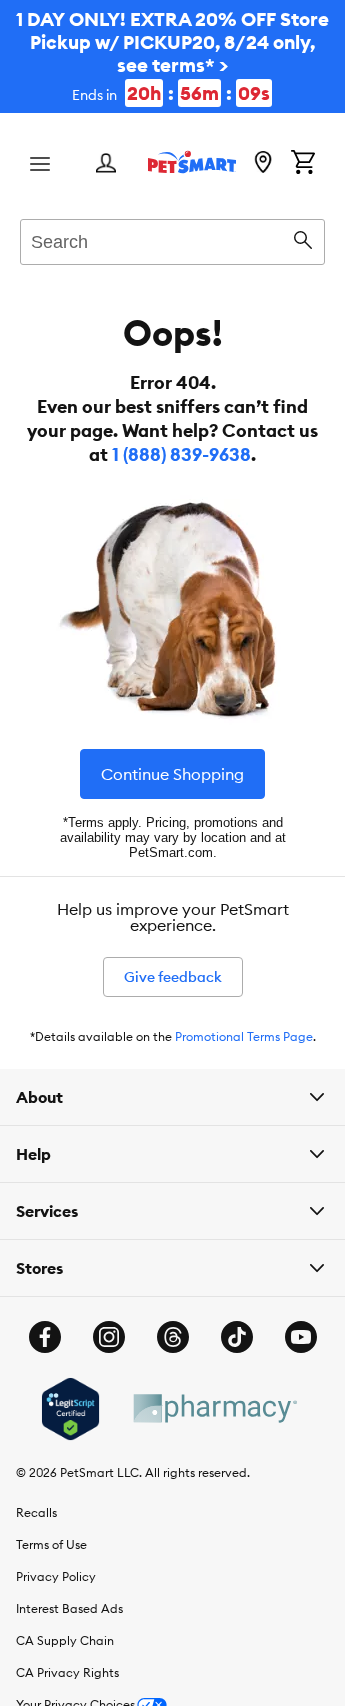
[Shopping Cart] (303, 164)
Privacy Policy (56, 1576)
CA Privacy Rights (67, 1672)
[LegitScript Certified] (70, 1409)
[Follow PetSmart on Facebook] (45, 1337)
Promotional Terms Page (244, 1036)
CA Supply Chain (65, 1640)
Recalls (36, 1512)
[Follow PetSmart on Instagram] (109, 1337)
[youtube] (301, 1337)
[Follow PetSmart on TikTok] (237, 1337)
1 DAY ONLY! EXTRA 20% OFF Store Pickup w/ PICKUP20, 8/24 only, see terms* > (172, 56)
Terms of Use (51, 1544)
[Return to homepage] (192, 162)
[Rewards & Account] (106, 164)
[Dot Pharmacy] (214, 1408)
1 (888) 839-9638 (181, 454)
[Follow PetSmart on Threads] (173, 1337)
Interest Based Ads (69, 1608)
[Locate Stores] (263, 164)
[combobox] (172, 239)
